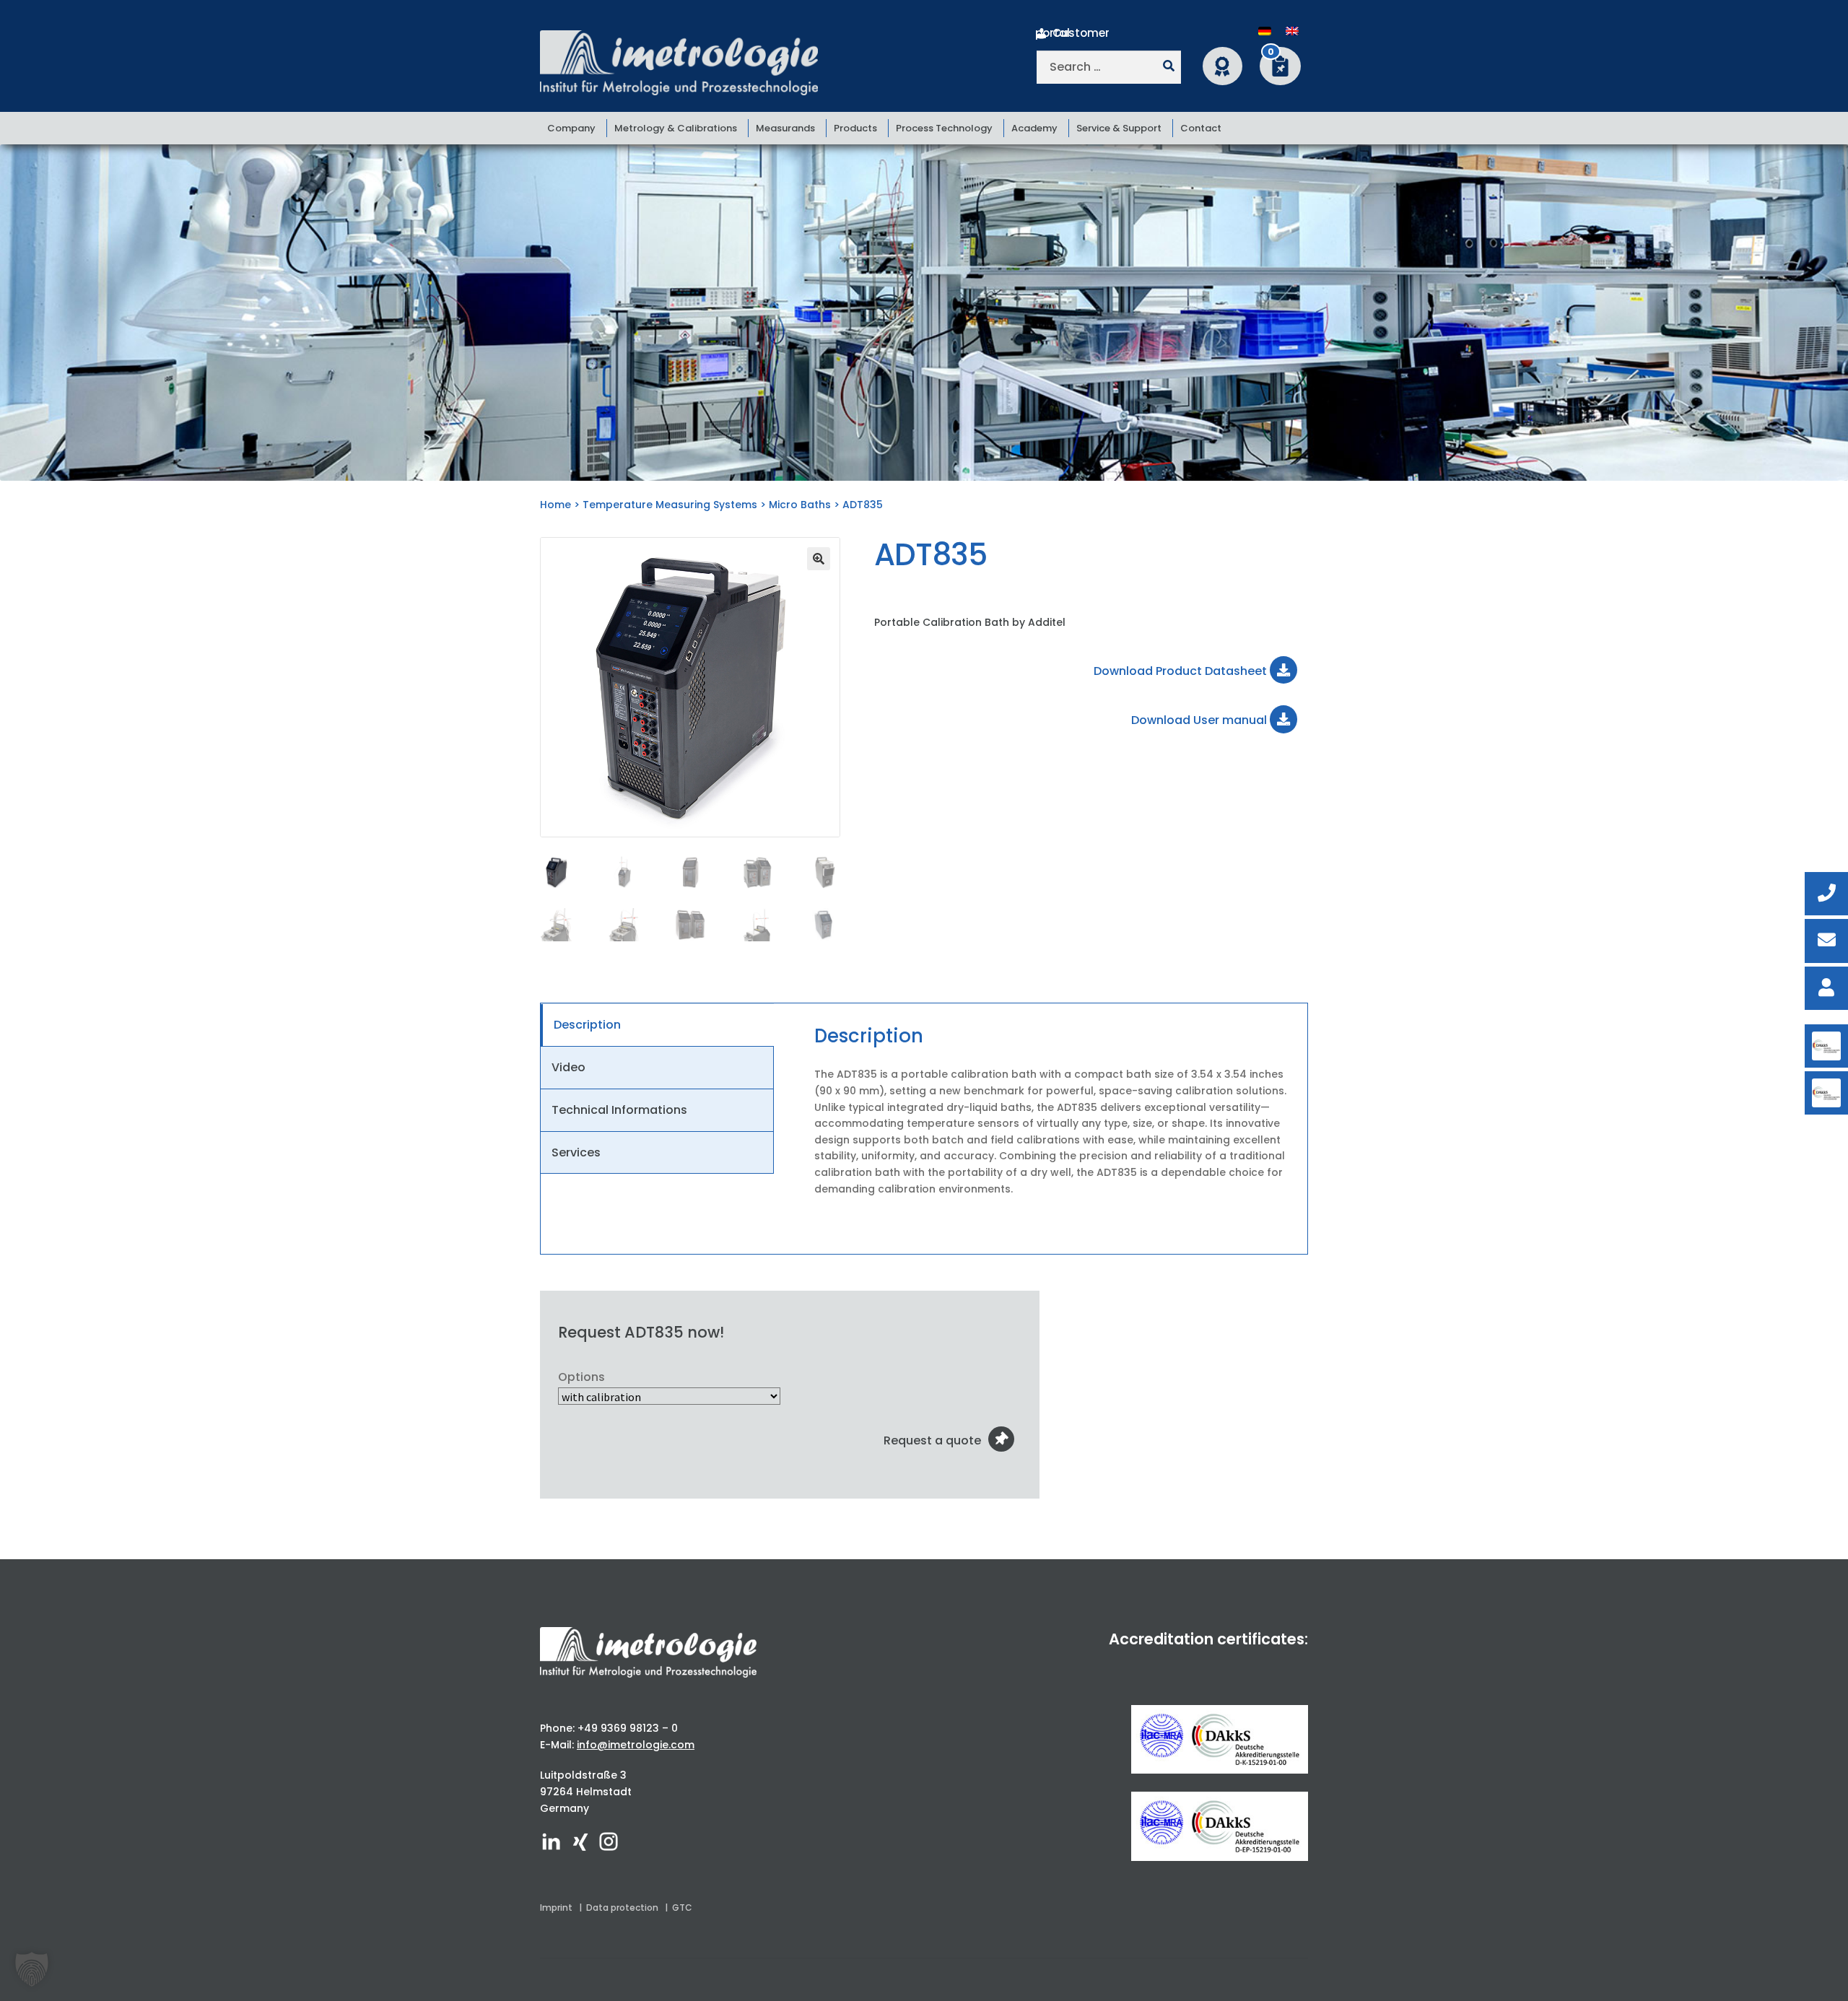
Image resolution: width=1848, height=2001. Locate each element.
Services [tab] (576, 1152)
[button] (819, 559)
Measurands (785, 128)
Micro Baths (800, 505)
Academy (1034, 128)
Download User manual (1200, 720)
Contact (1201, 128)
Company (571, 128)
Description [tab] (587, 1025)
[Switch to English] (1292, 31)
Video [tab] (568, 1067)
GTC (682, 1908)
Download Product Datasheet (1182, 671)
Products (855, 128)
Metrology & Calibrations (676, 128)
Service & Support (1119, 128)
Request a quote (932, 1440)
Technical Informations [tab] (619, 1110)
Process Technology (944, 128)
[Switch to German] (1265, 31)
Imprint (556, 1908)
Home (555, 505)
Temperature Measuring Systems (670, 505)
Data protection (622, 1908)
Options (581, 1377)
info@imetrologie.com (636, 1745)
